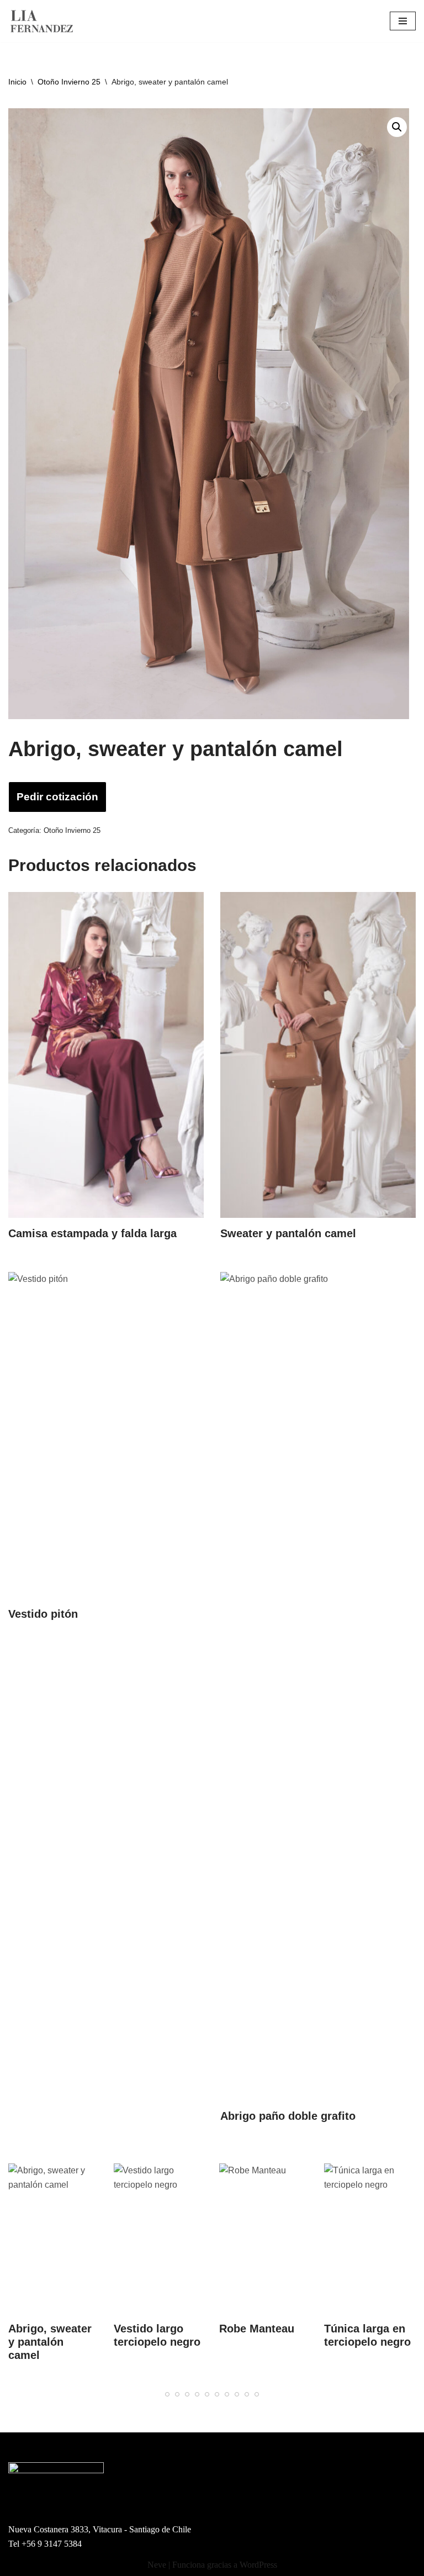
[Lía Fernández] (41, 21)
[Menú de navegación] (403, 21)
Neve (157, 2565)
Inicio (17, 82)
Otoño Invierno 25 (69, 82)
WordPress (258, 2565)
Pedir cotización (57, 797)
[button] (397, 127)
